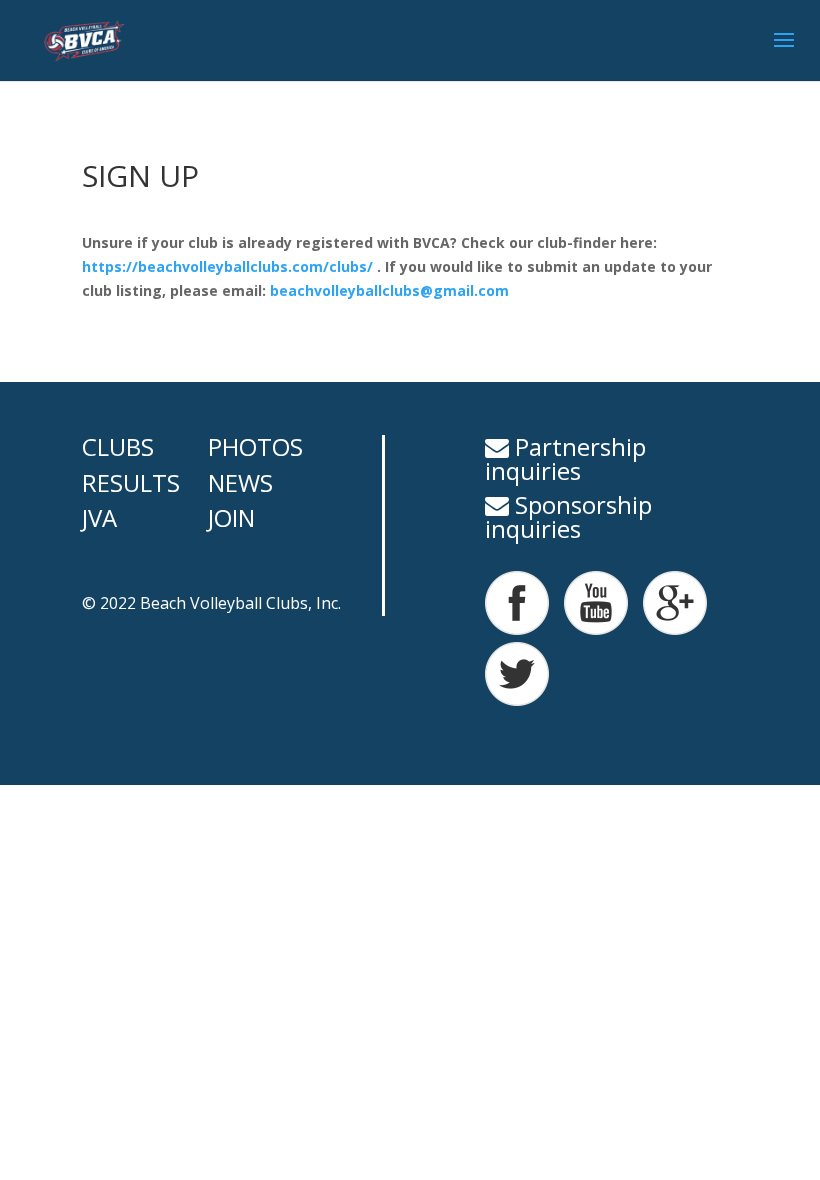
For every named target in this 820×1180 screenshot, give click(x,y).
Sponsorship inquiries (568, 516)
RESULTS (131, 482)
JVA (99, 517)
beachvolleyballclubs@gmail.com (389, 290)
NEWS (240, 482)
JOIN (231, 517)
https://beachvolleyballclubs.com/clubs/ (229, 266)
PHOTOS (255, 446)
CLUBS (118, 446)
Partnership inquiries (565, 458)
